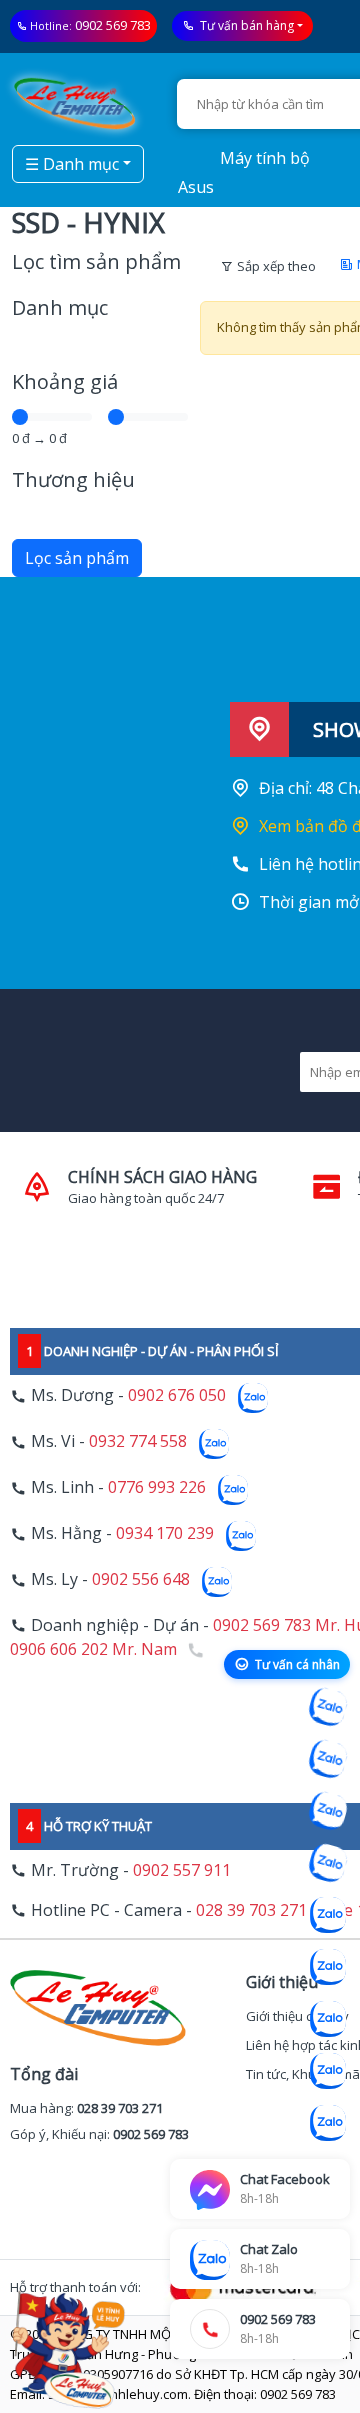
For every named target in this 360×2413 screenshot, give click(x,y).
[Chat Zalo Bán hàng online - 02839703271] (328, 1707)
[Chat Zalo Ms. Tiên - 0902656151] (328, 2071)
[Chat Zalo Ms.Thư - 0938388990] (328, 1967)
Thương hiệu (73, 479)
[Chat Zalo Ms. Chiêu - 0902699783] (328, 2123)
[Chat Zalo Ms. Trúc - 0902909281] (328, 1915)
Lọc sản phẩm (77, 558)
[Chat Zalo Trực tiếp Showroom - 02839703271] (328, 1811)
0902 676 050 (177, 1396)
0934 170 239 (165, 1534)
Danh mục (60, 307)
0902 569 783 (113, 25)
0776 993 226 (157, 1488)
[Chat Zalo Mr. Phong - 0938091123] (328, 2019)
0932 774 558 (138, 1442)
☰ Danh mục (72, 164)
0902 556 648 (141, 1580)
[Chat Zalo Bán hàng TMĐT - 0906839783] (328, 1759)
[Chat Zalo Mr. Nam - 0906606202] (328, 1863)
